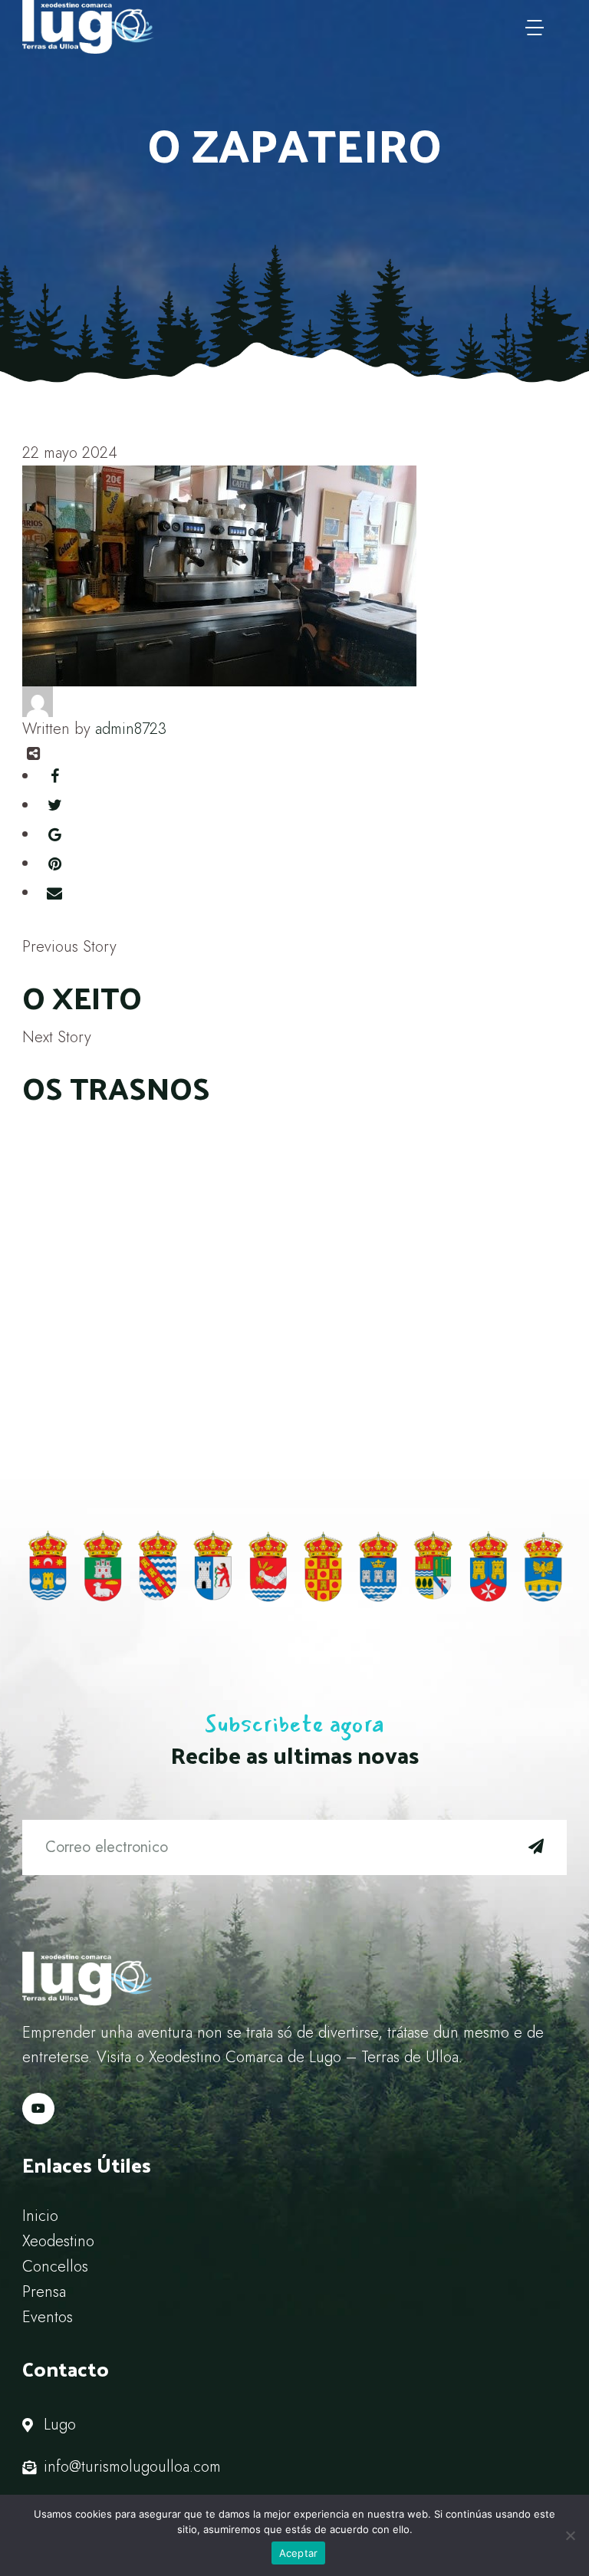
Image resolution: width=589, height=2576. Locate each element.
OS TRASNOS (116, 1087)
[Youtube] (38, 2109)
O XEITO (82, 997)
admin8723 (131, 729)
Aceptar (299, 2553)
